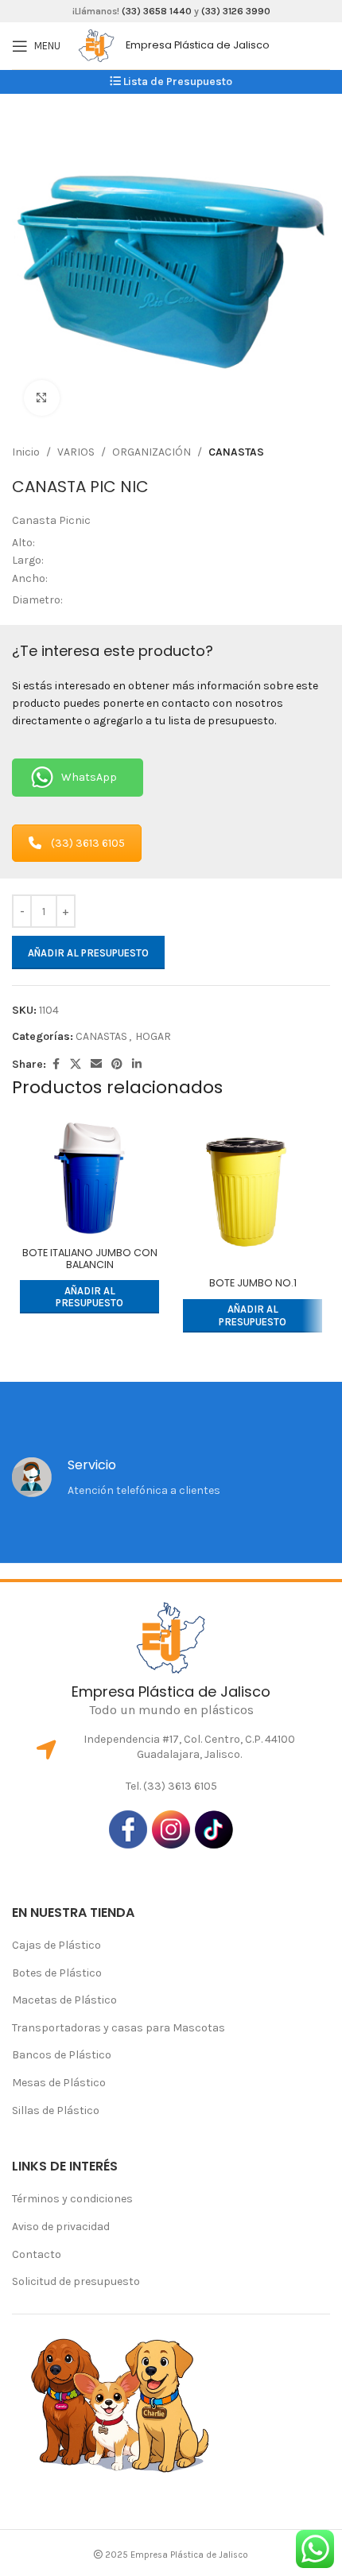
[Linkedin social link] (137, 1065)
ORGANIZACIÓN (152, 452)
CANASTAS (236, 452)
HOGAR (153, 1036)
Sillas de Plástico (56, 2110)
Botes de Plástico (57, 1973)
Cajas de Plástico (56, 1945)
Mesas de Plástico (59, 2083)
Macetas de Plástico (64, 2000)
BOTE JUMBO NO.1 (253, 1283)
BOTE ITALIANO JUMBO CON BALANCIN (90, 1259)
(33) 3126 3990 (236, 11)
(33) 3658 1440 (157, 11)
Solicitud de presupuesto (76, 2281)
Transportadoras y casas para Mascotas (119, 2028)
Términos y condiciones (72, 2199)
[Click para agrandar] (42, 398)
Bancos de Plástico (62, 2055)
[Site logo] (96, 45)
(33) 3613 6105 (88, 843)
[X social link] (76, 1065)
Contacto (37, 2254)
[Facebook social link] (56, 1065)
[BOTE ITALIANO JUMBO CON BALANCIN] (89, 1178)
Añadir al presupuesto (88, 953)
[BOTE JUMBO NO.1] (253, 1194)
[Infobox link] (204, 45)
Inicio (26, 452)
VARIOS (76, 452)
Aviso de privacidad (61, 2227)
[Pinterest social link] (117, 1065)
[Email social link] (96, 1065)
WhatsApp (89, 777)
